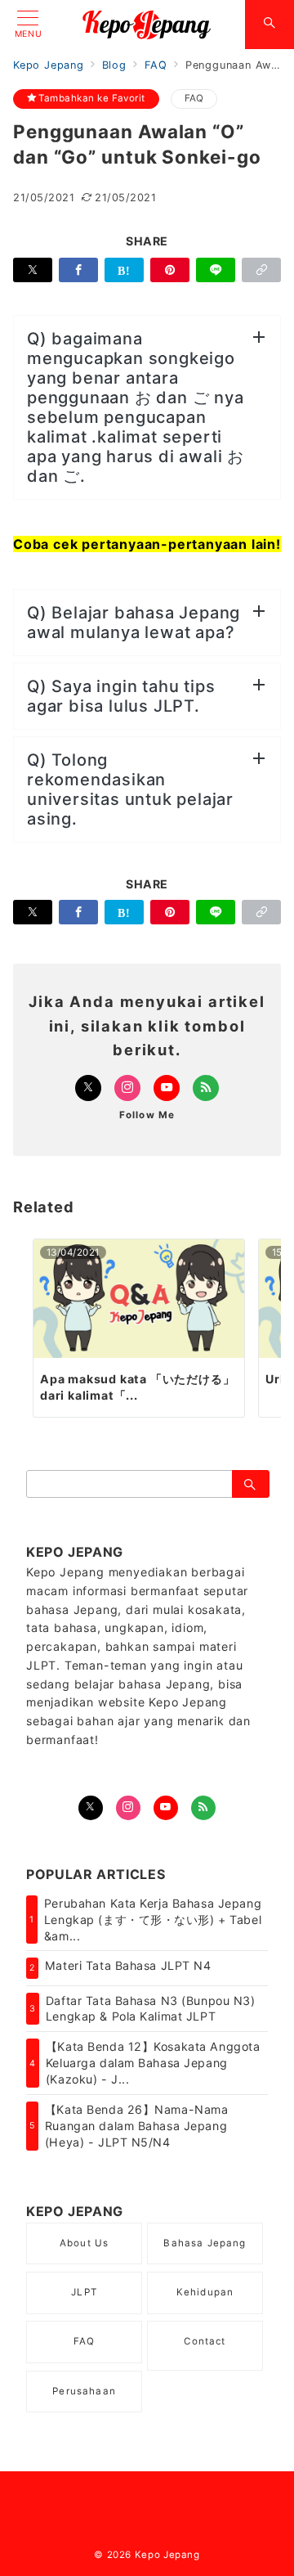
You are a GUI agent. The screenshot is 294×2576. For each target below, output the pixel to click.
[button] (261, 270)
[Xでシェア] (33, 270)
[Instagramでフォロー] (127, 1088)
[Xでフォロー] (88, 1088)
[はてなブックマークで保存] (124, 270)
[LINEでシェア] (216, 270)
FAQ (194, 98)
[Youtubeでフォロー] (167, 1088)
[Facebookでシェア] (78, 270)
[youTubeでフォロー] (166, 1808)
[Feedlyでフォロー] (206, 1088)
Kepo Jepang (167, 2555)
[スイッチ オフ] (269, 25)
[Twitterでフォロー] (91, 1808)
